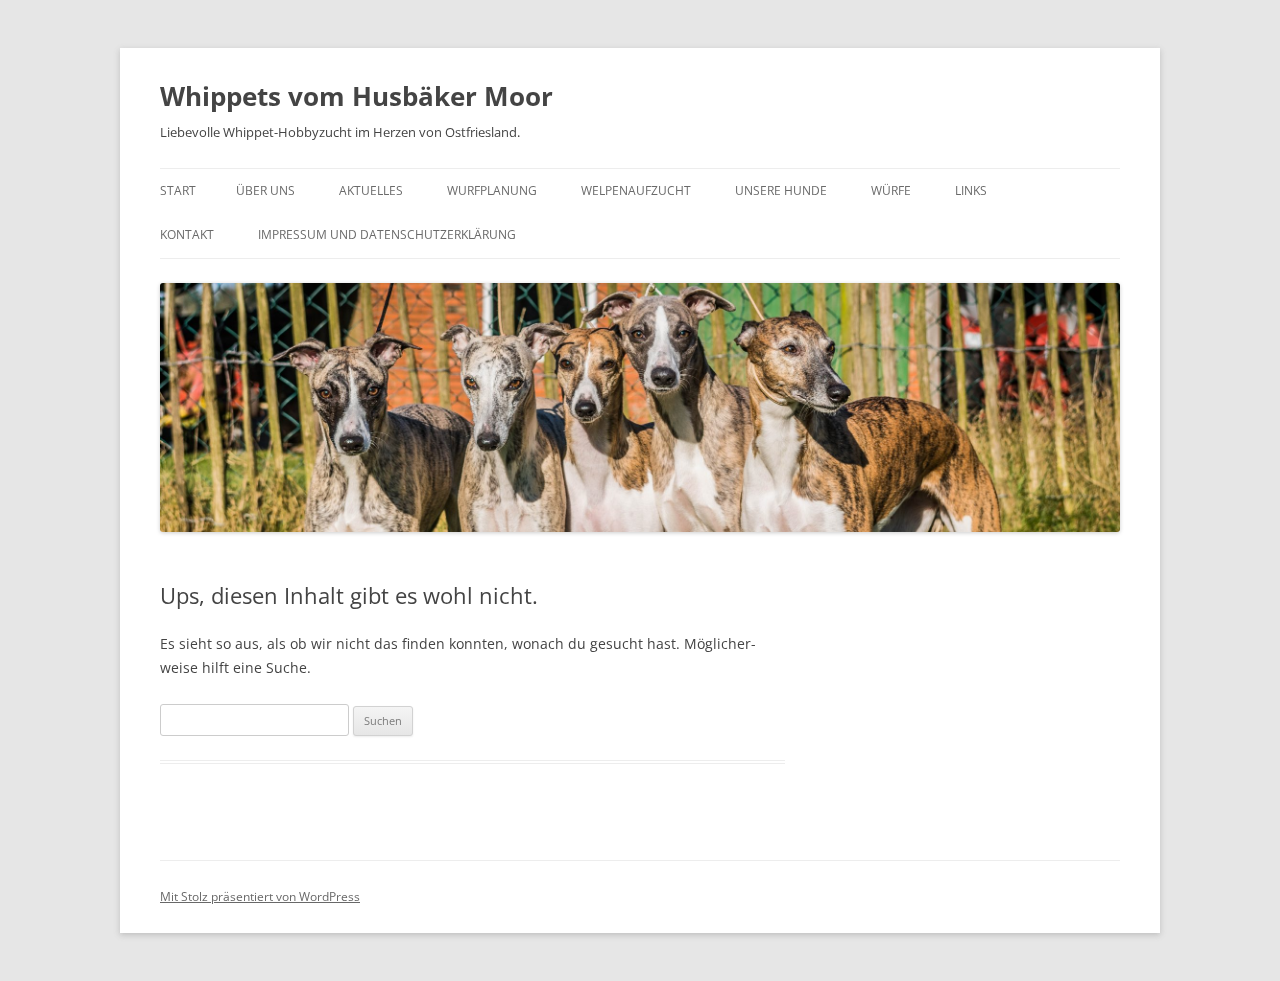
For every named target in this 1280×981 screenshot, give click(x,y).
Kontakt (187, 234)
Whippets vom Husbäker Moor (356, 96)
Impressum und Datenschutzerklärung (387, 234)
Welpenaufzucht (636, 190)
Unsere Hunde (781, 190)
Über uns (265, 190)
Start (178, 190)
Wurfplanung (492, 190)
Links (971, 190)
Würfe (891, 190)
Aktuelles (371, 190)
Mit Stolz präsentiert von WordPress (260, 896)
